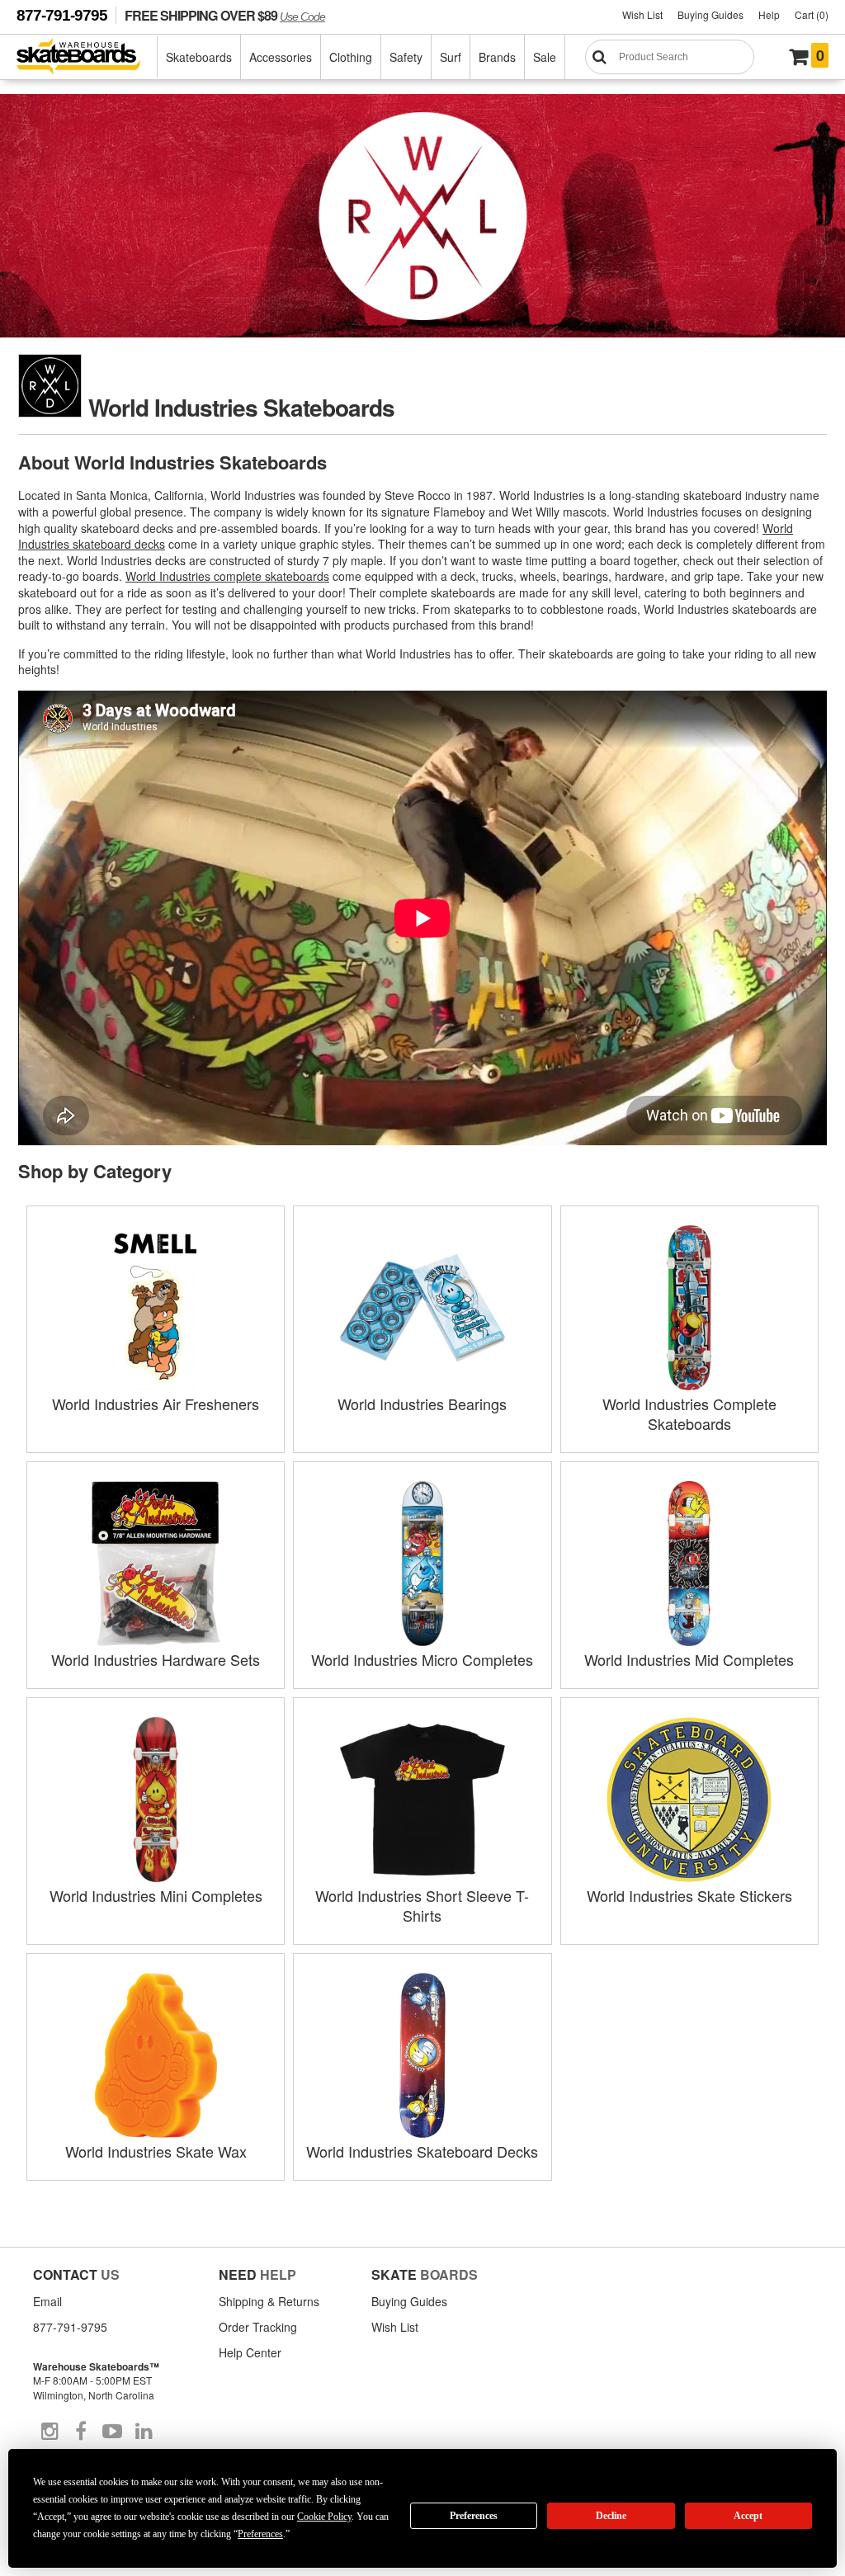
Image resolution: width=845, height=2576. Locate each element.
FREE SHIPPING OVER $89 (225, 15)
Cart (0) (812, 14)
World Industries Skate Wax (156, 2151)
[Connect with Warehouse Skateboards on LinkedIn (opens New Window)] (144, 2432)
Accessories (281, 57)
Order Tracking (258, 2327)
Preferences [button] (260, 2534)
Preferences (474, 2516)
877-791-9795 (62, 15)
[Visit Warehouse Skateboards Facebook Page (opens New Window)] (81, 2432)
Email (47, 2301)
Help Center (250, 2352)
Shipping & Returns (269, 2301)
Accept (748, 2516)
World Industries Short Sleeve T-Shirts (422, 1905)
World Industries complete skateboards (227, 576)
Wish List (642, 14)
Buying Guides (710, 14)
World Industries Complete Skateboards (689, 1413)
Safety (406, 57)
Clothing (351, 57)
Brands (497, 57)
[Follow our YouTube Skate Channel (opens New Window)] (112, 2432)
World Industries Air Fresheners (156, 1404)
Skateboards (199, 57)
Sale (545, 57)
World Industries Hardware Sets (156, 1659)
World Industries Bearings (422, 1404)
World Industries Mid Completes (689, 1659)
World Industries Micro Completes (422, 1659)
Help (769, 14)
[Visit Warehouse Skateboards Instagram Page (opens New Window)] (50, 2432)
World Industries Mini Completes (156, 1895)
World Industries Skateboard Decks (422, 2151)
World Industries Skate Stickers (689, 1895)
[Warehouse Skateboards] (87, 57)
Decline (611, 2516)
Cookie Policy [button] (324, 2517)
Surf (451, 57)
